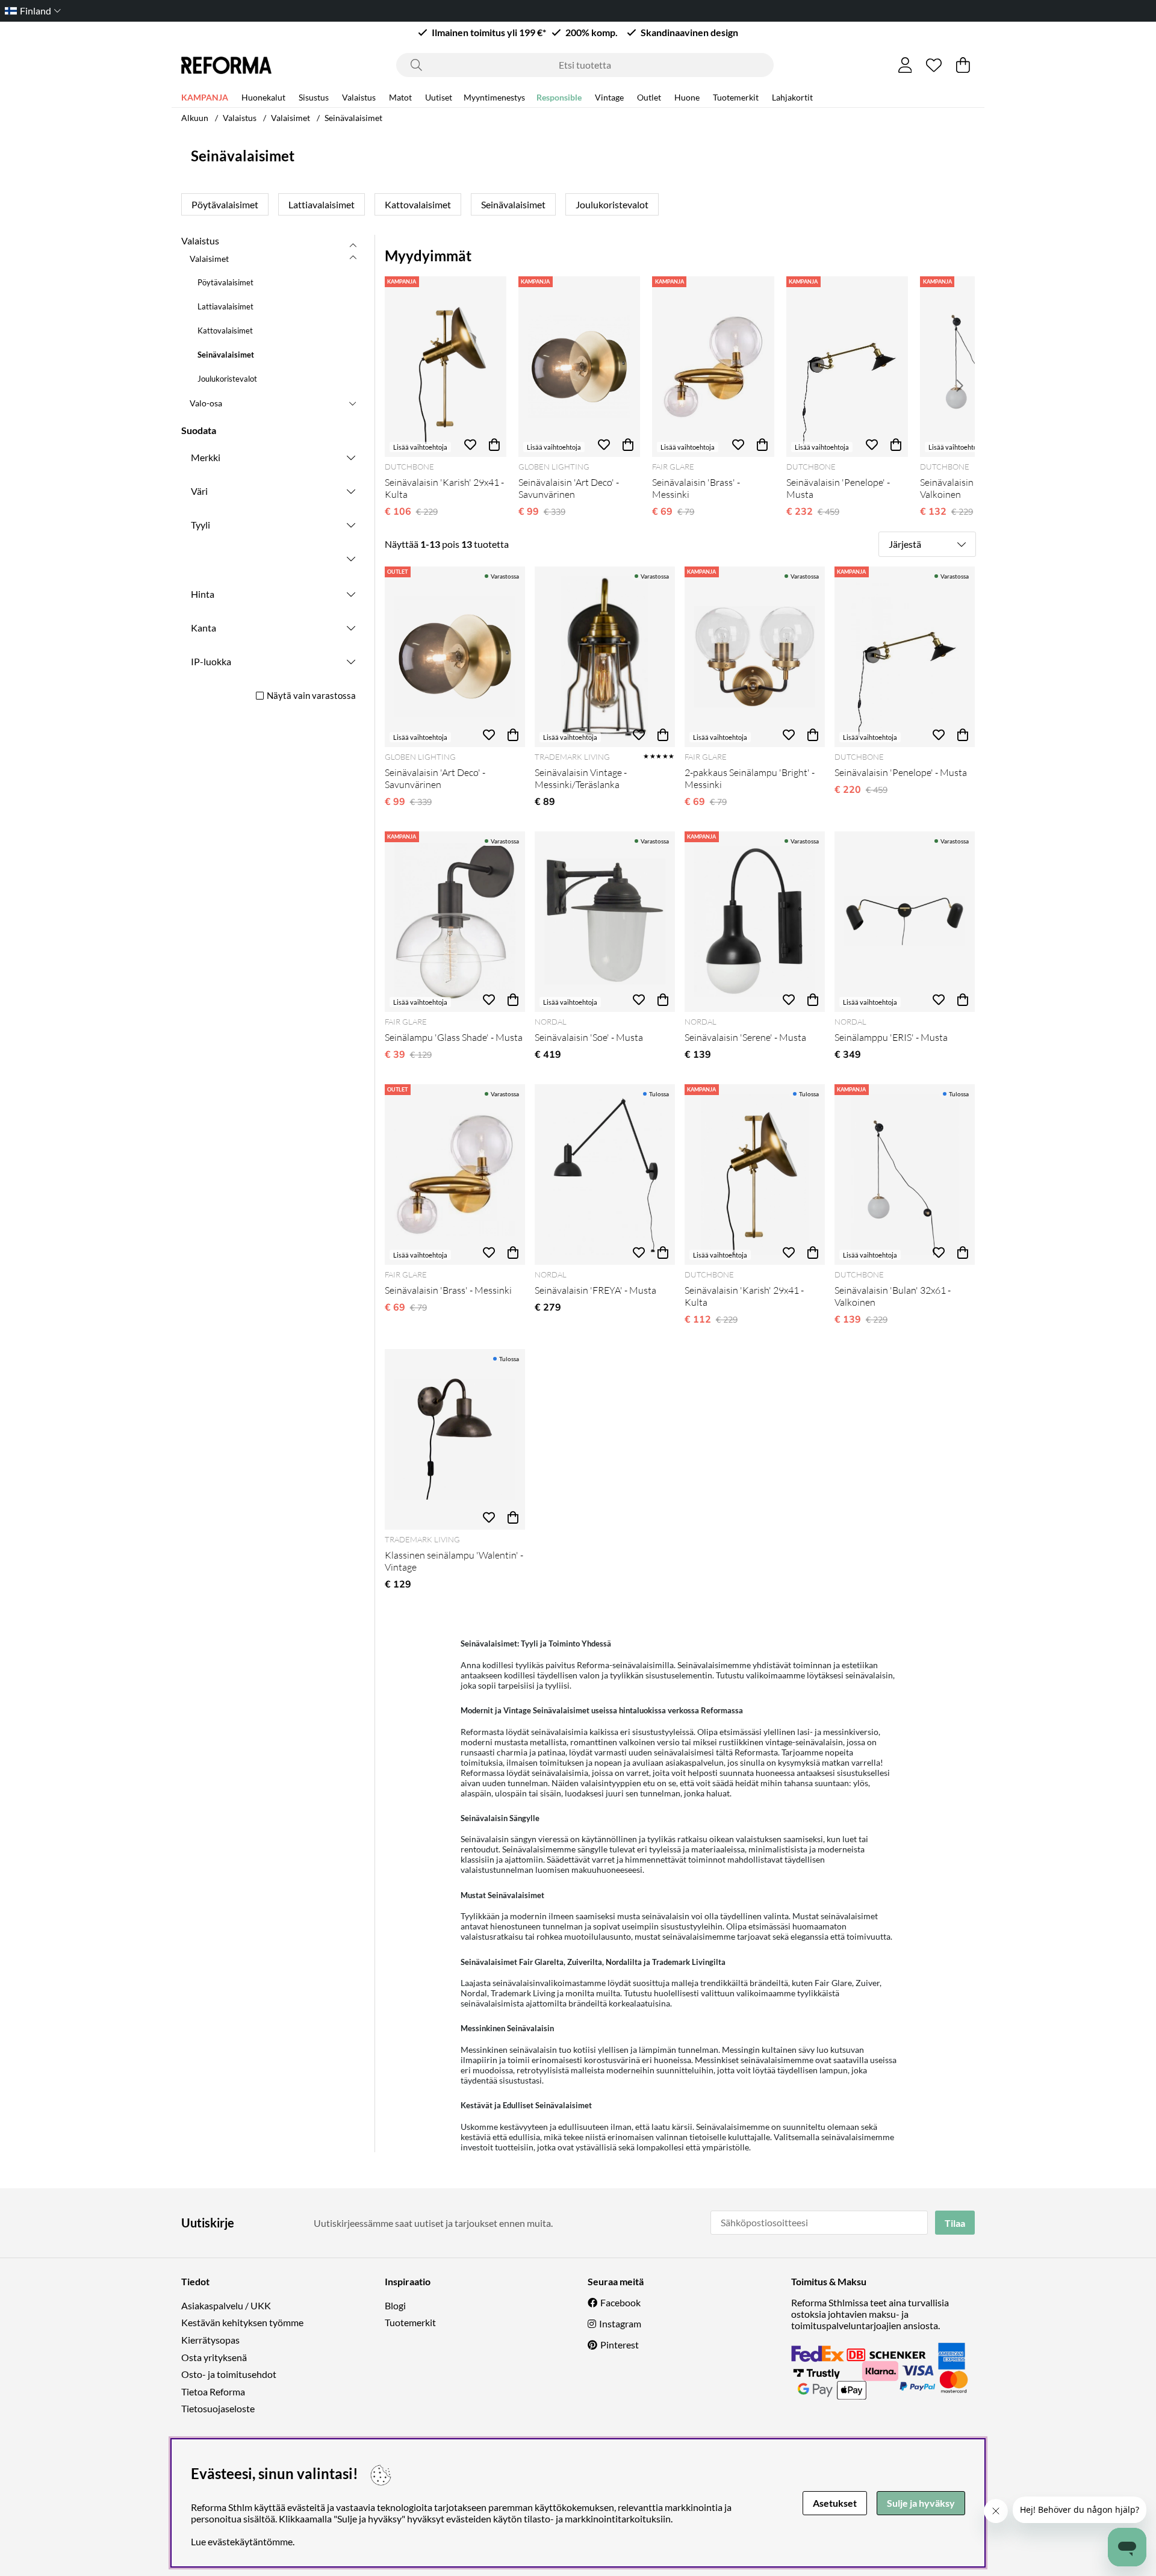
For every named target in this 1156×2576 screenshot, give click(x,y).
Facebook (620, 2302)
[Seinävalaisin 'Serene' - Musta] (755, 922)
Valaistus (359, 97)
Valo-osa (206, 403)
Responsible (559, 97)
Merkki (206, 457)
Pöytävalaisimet (225, 204)
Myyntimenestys (494, 97)
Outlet (649, 97)
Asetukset (835, 2503)
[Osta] (494, 445)
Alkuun (195, 118)
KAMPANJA (205, 97)
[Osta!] (513, 735)
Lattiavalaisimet (322, 204)
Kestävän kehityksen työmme (242, 2322)
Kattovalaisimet (418, 204)
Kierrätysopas (210, 2340)
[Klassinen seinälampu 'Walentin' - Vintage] (455, 1439)
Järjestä (905, 544)
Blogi (395, 2305)
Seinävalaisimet (353, 118)
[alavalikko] (353, 258)
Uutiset (439, 97)
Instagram (620, 2323)
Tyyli (200, 525)
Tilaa (955, 2223)
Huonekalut (263, 97)
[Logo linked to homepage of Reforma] (226, 65)
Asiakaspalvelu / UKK (226, 2305)
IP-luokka (211, 661)
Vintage (609, 97)
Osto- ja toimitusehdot (229, 2374)
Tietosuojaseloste (218, 2408)
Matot (400, 97)
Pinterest (620, 2345)
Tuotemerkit (736, 97)
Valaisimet (291, 118)
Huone (687, 97)
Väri (199, 491)
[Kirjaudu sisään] (905, 65)
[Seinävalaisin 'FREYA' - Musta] (605, 1175)
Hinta (203, 594)
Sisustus (314, 97)
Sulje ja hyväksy (921, 2503)
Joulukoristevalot (612, 204)
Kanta (204, 628)
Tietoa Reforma (213, 2391)
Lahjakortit (792, 97)
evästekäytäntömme (250, 2541)
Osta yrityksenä (214, 2357)
